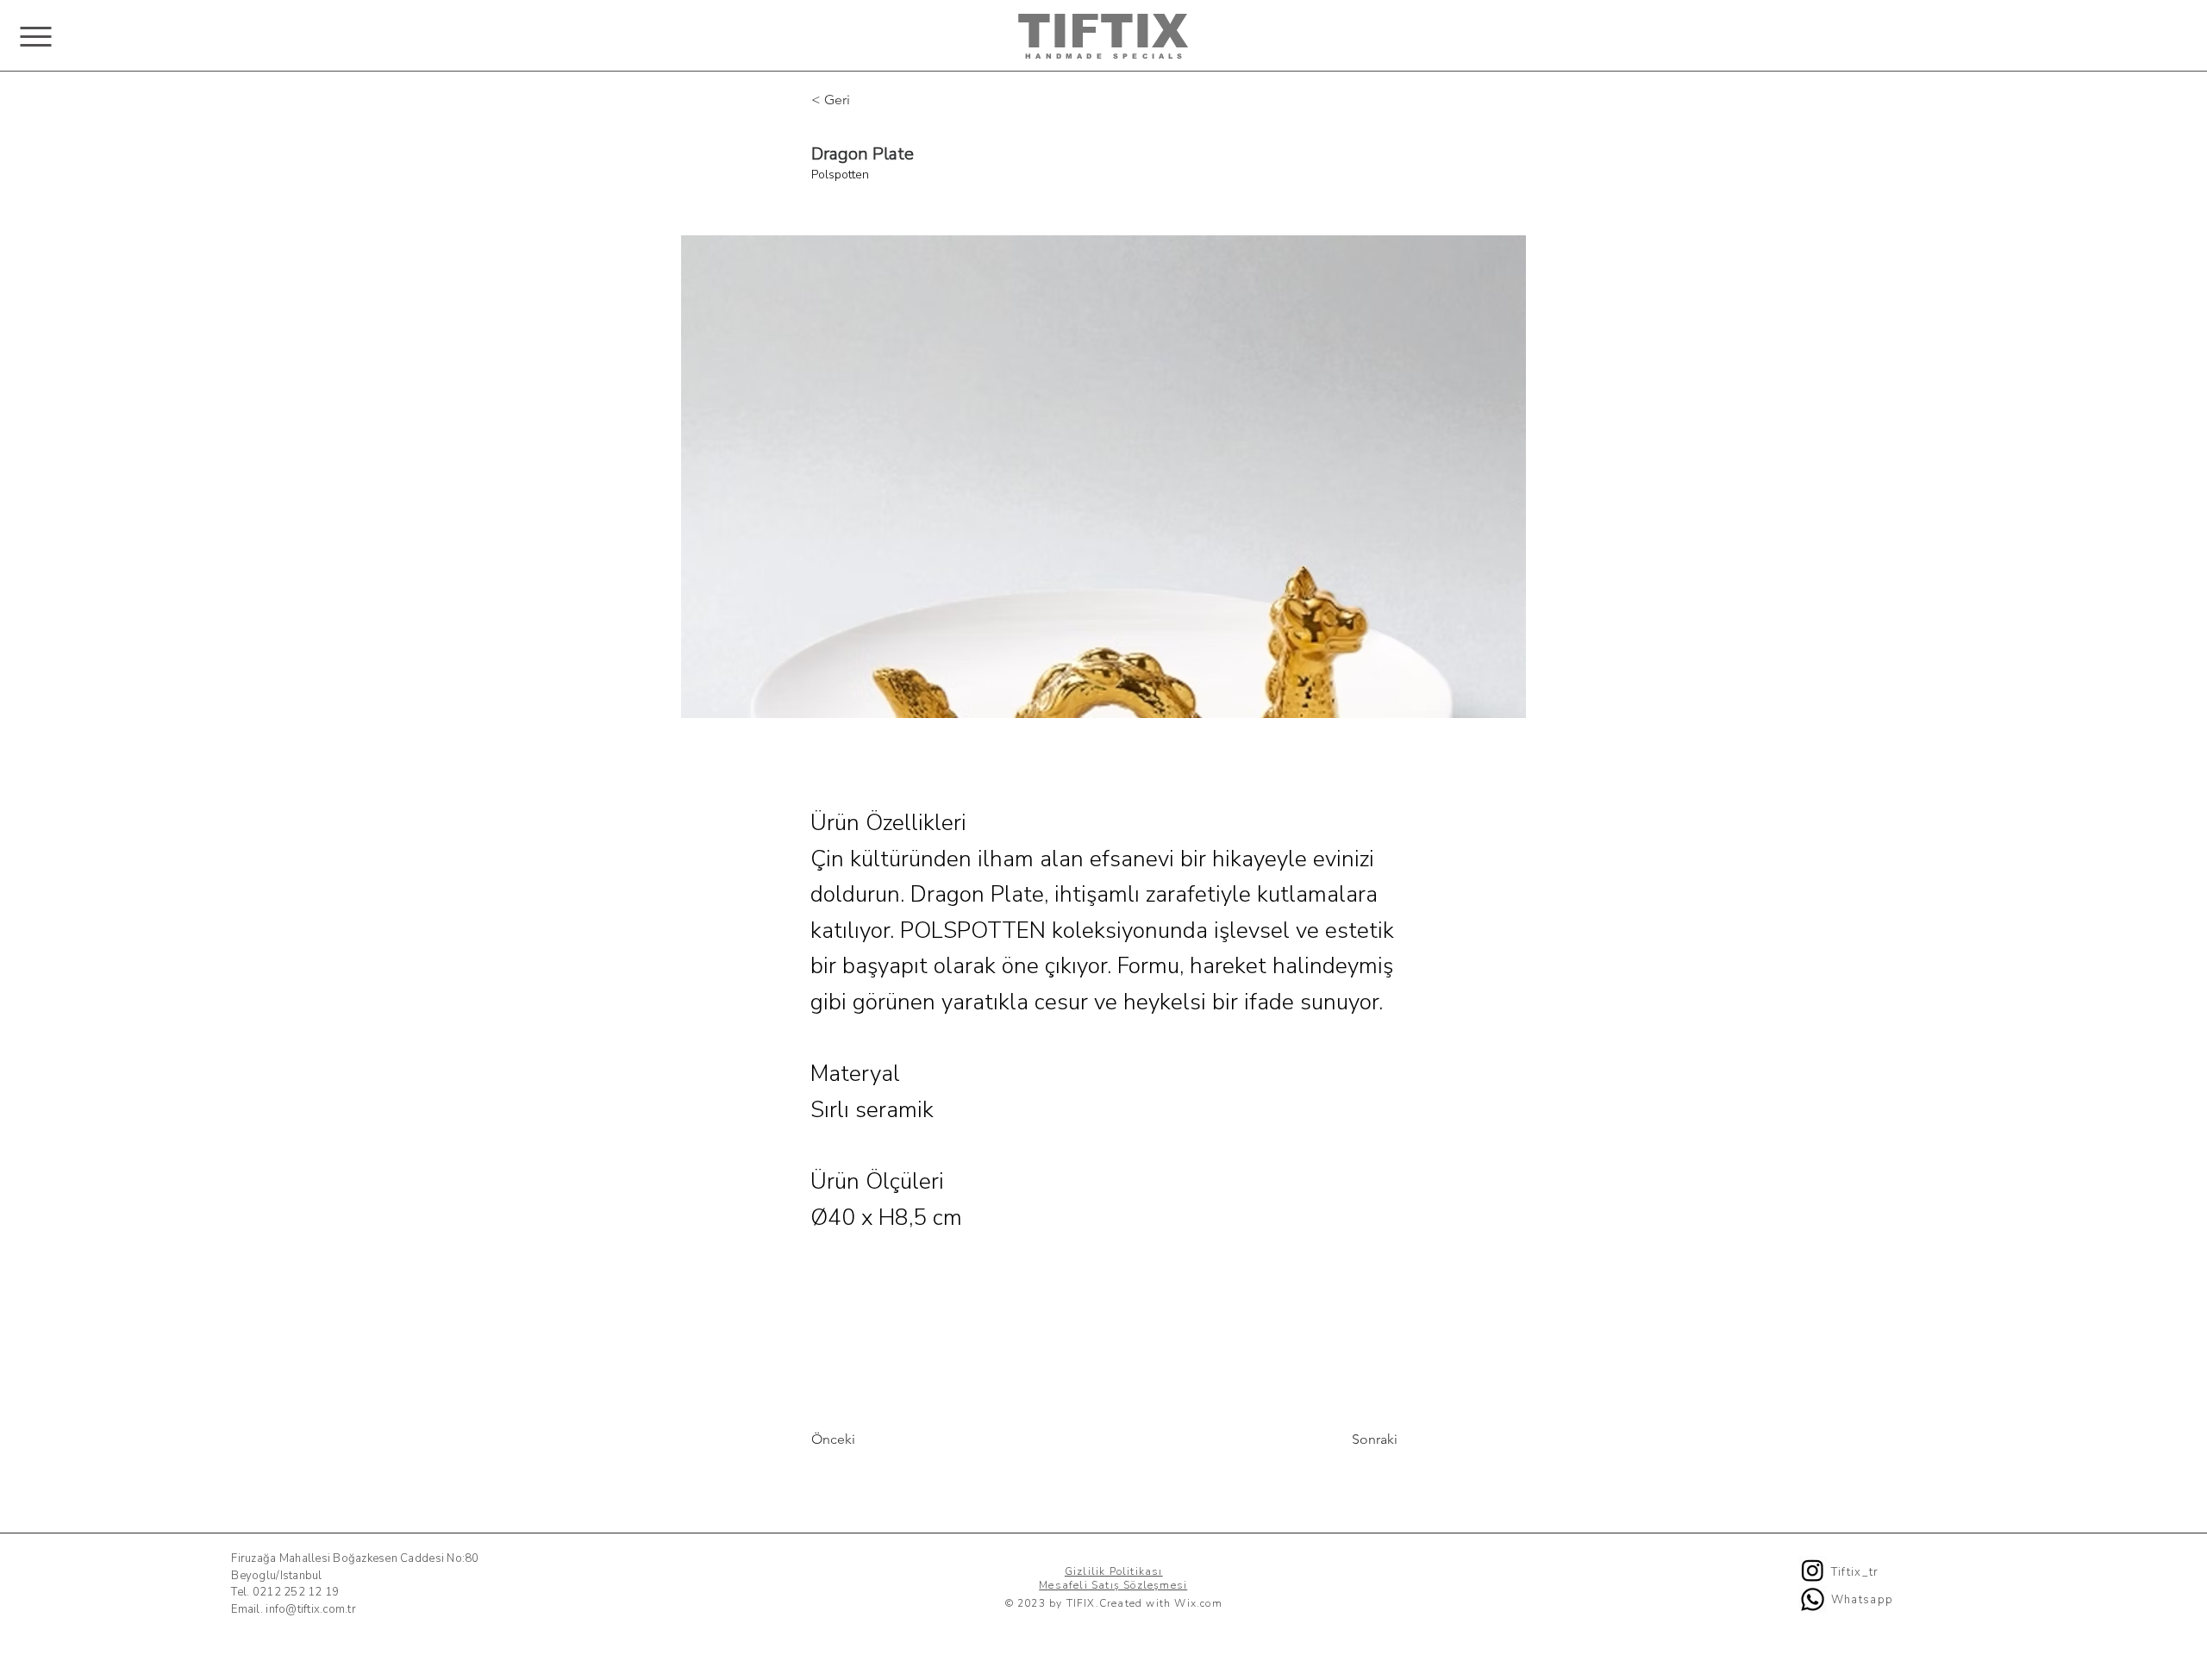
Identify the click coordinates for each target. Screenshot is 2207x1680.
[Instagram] (1813, 1570)
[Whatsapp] (1813, 1599)
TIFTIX (1103, 31)
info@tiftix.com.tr (311, 1609)
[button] (35, 36)
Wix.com (1198, 1603)
